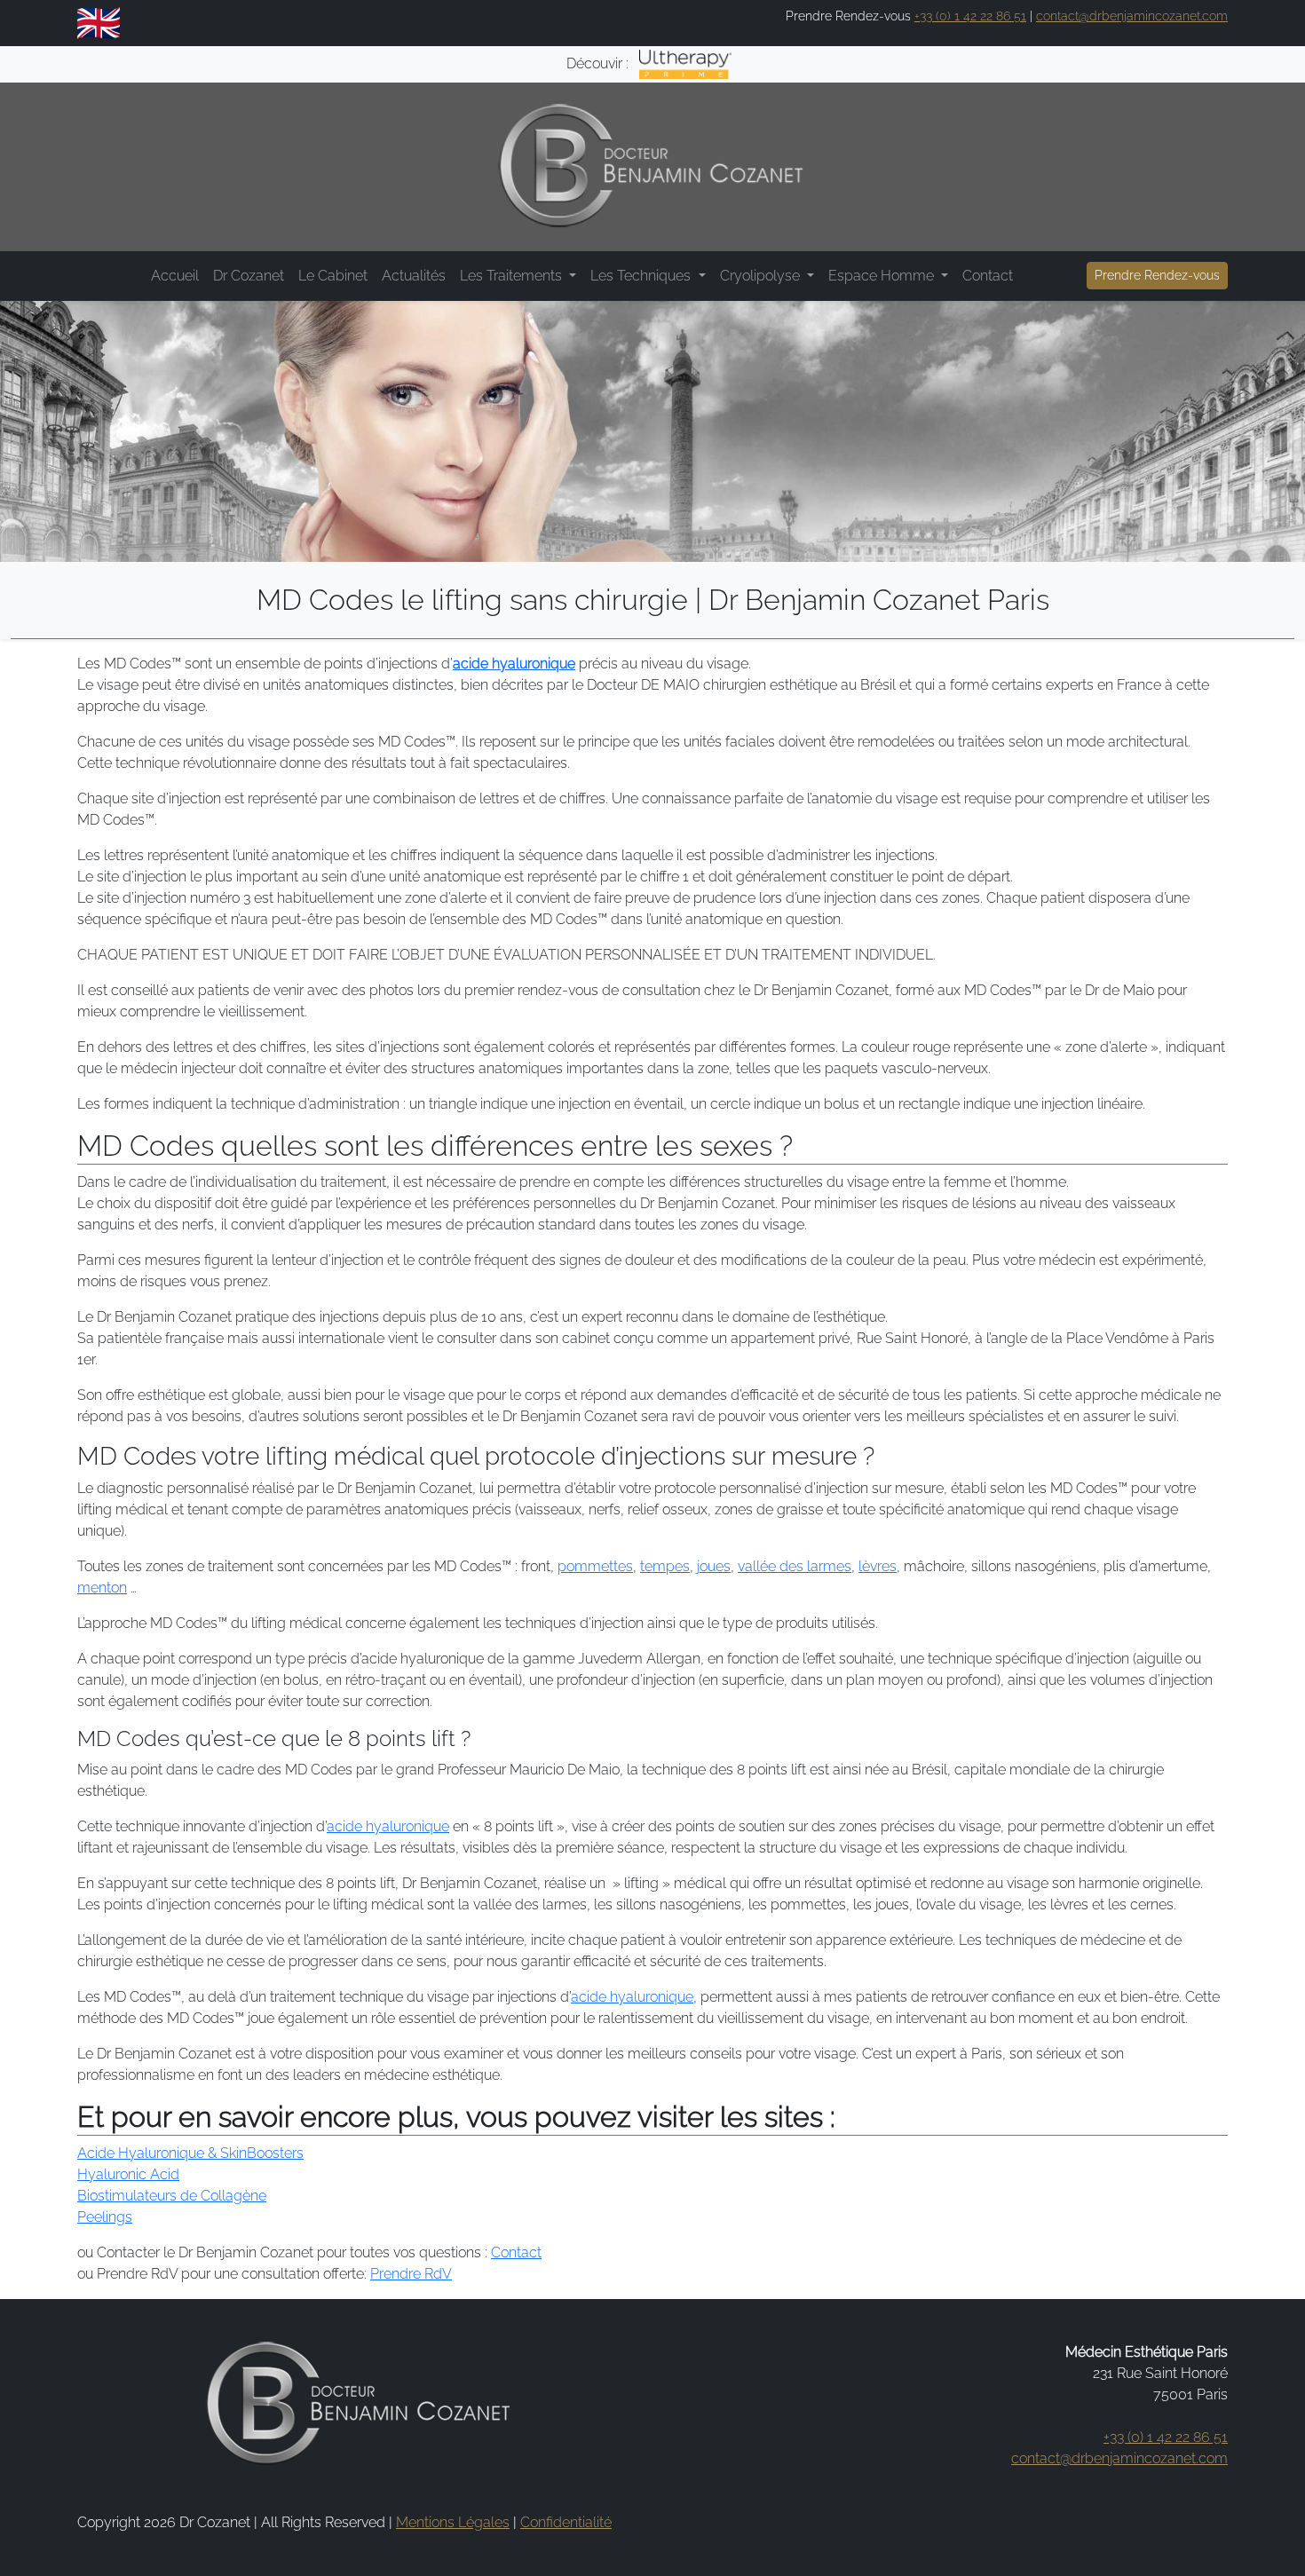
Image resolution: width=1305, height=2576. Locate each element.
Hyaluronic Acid (128, 2174)
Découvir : (599, 63)
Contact (516, 2252)
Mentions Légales (453, 2522)
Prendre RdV (411, 2274)
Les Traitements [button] (513, 276)
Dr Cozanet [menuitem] (249, 276)
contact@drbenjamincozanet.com (1132, 16)
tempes (665, 1566)
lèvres (878, 1566)
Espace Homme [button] (883, 276)
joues (714, 1566)
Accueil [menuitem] (175, 276)
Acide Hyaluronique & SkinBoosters (190, 2153)
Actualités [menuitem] (414, 276)
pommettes (595, 1566)
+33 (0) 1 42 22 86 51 (970, 16)
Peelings (105, 2217)
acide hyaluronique (514, 664)
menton (102, 1588)
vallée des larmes (795, 1566)
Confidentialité (566, 2522)
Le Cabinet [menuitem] (333, 276)
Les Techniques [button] (642, 276)
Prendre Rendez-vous (1157, 275)
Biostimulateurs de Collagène (172, 2196)
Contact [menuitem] (988, 276)
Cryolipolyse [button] (762, 276)
